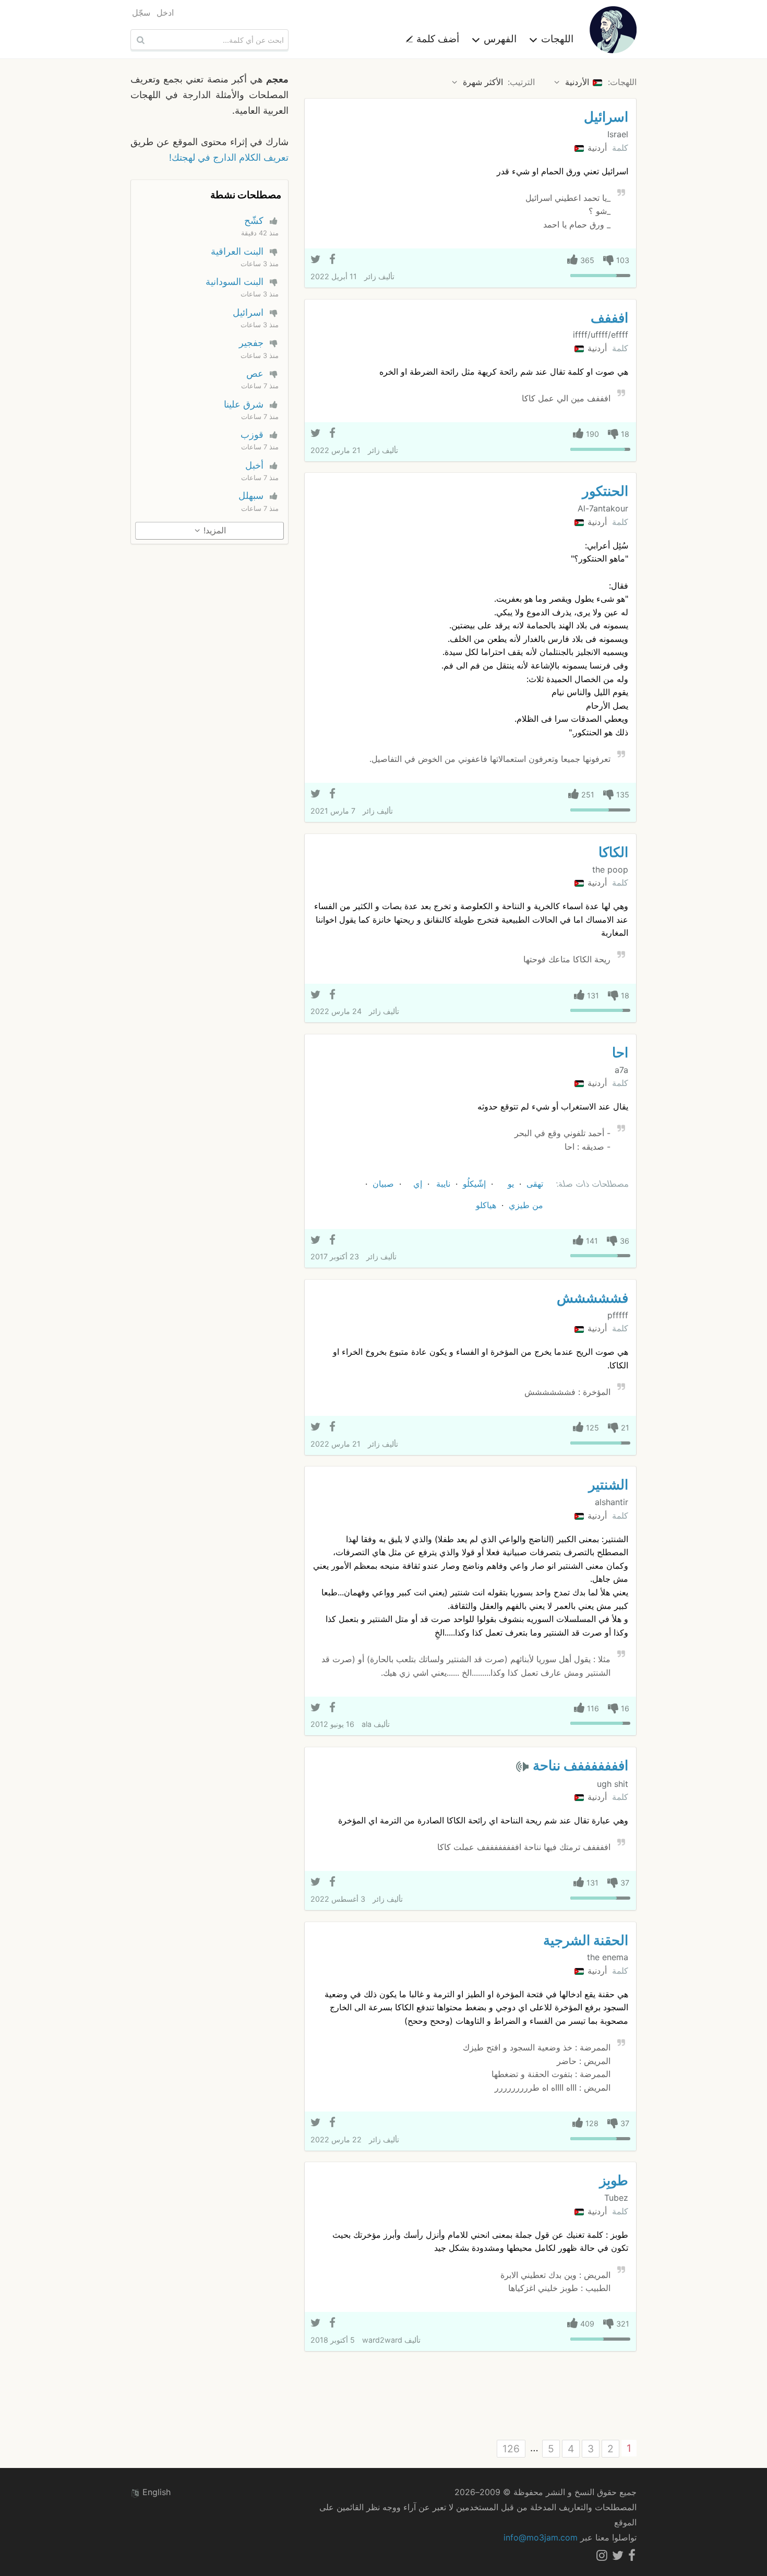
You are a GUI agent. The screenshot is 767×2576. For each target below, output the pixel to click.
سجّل (141, 13)
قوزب (252, 434)
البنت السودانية (235, 282)
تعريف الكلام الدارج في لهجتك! (229, 157)
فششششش (592, 1298)
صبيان (383, 1184)
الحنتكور (605, 491)
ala (367, 1724)
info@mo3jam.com (541, 2537)
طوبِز (614, 2180)
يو (511, 1184)
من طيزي (526, 1205)
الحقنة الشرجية (586, 1940)
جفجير (251, 343)
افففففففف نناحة (580, 1765)
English (155, 2492)
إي (418, 1184)
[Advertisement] (470, 2396)
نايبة (443, 1184)
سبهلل (251, 496)
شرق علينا (244, 404)
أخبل (254, 465)
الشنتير (608, 1484)
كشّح (254, 220)
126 (511, 2449)
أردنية (596, 148)
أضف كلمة (436, 39)
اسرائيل (606, 117)
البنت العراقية (237, 251)
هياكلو (486, 1205)
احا (620, 1052)
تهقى (535, 1184)
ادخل (165, 13)
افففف (609, 318)
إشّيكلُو (474, 1184)
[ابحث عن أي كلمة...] (139, 40)
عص (255, 373)
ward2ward (382, 2340)
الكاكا (613, 852)
